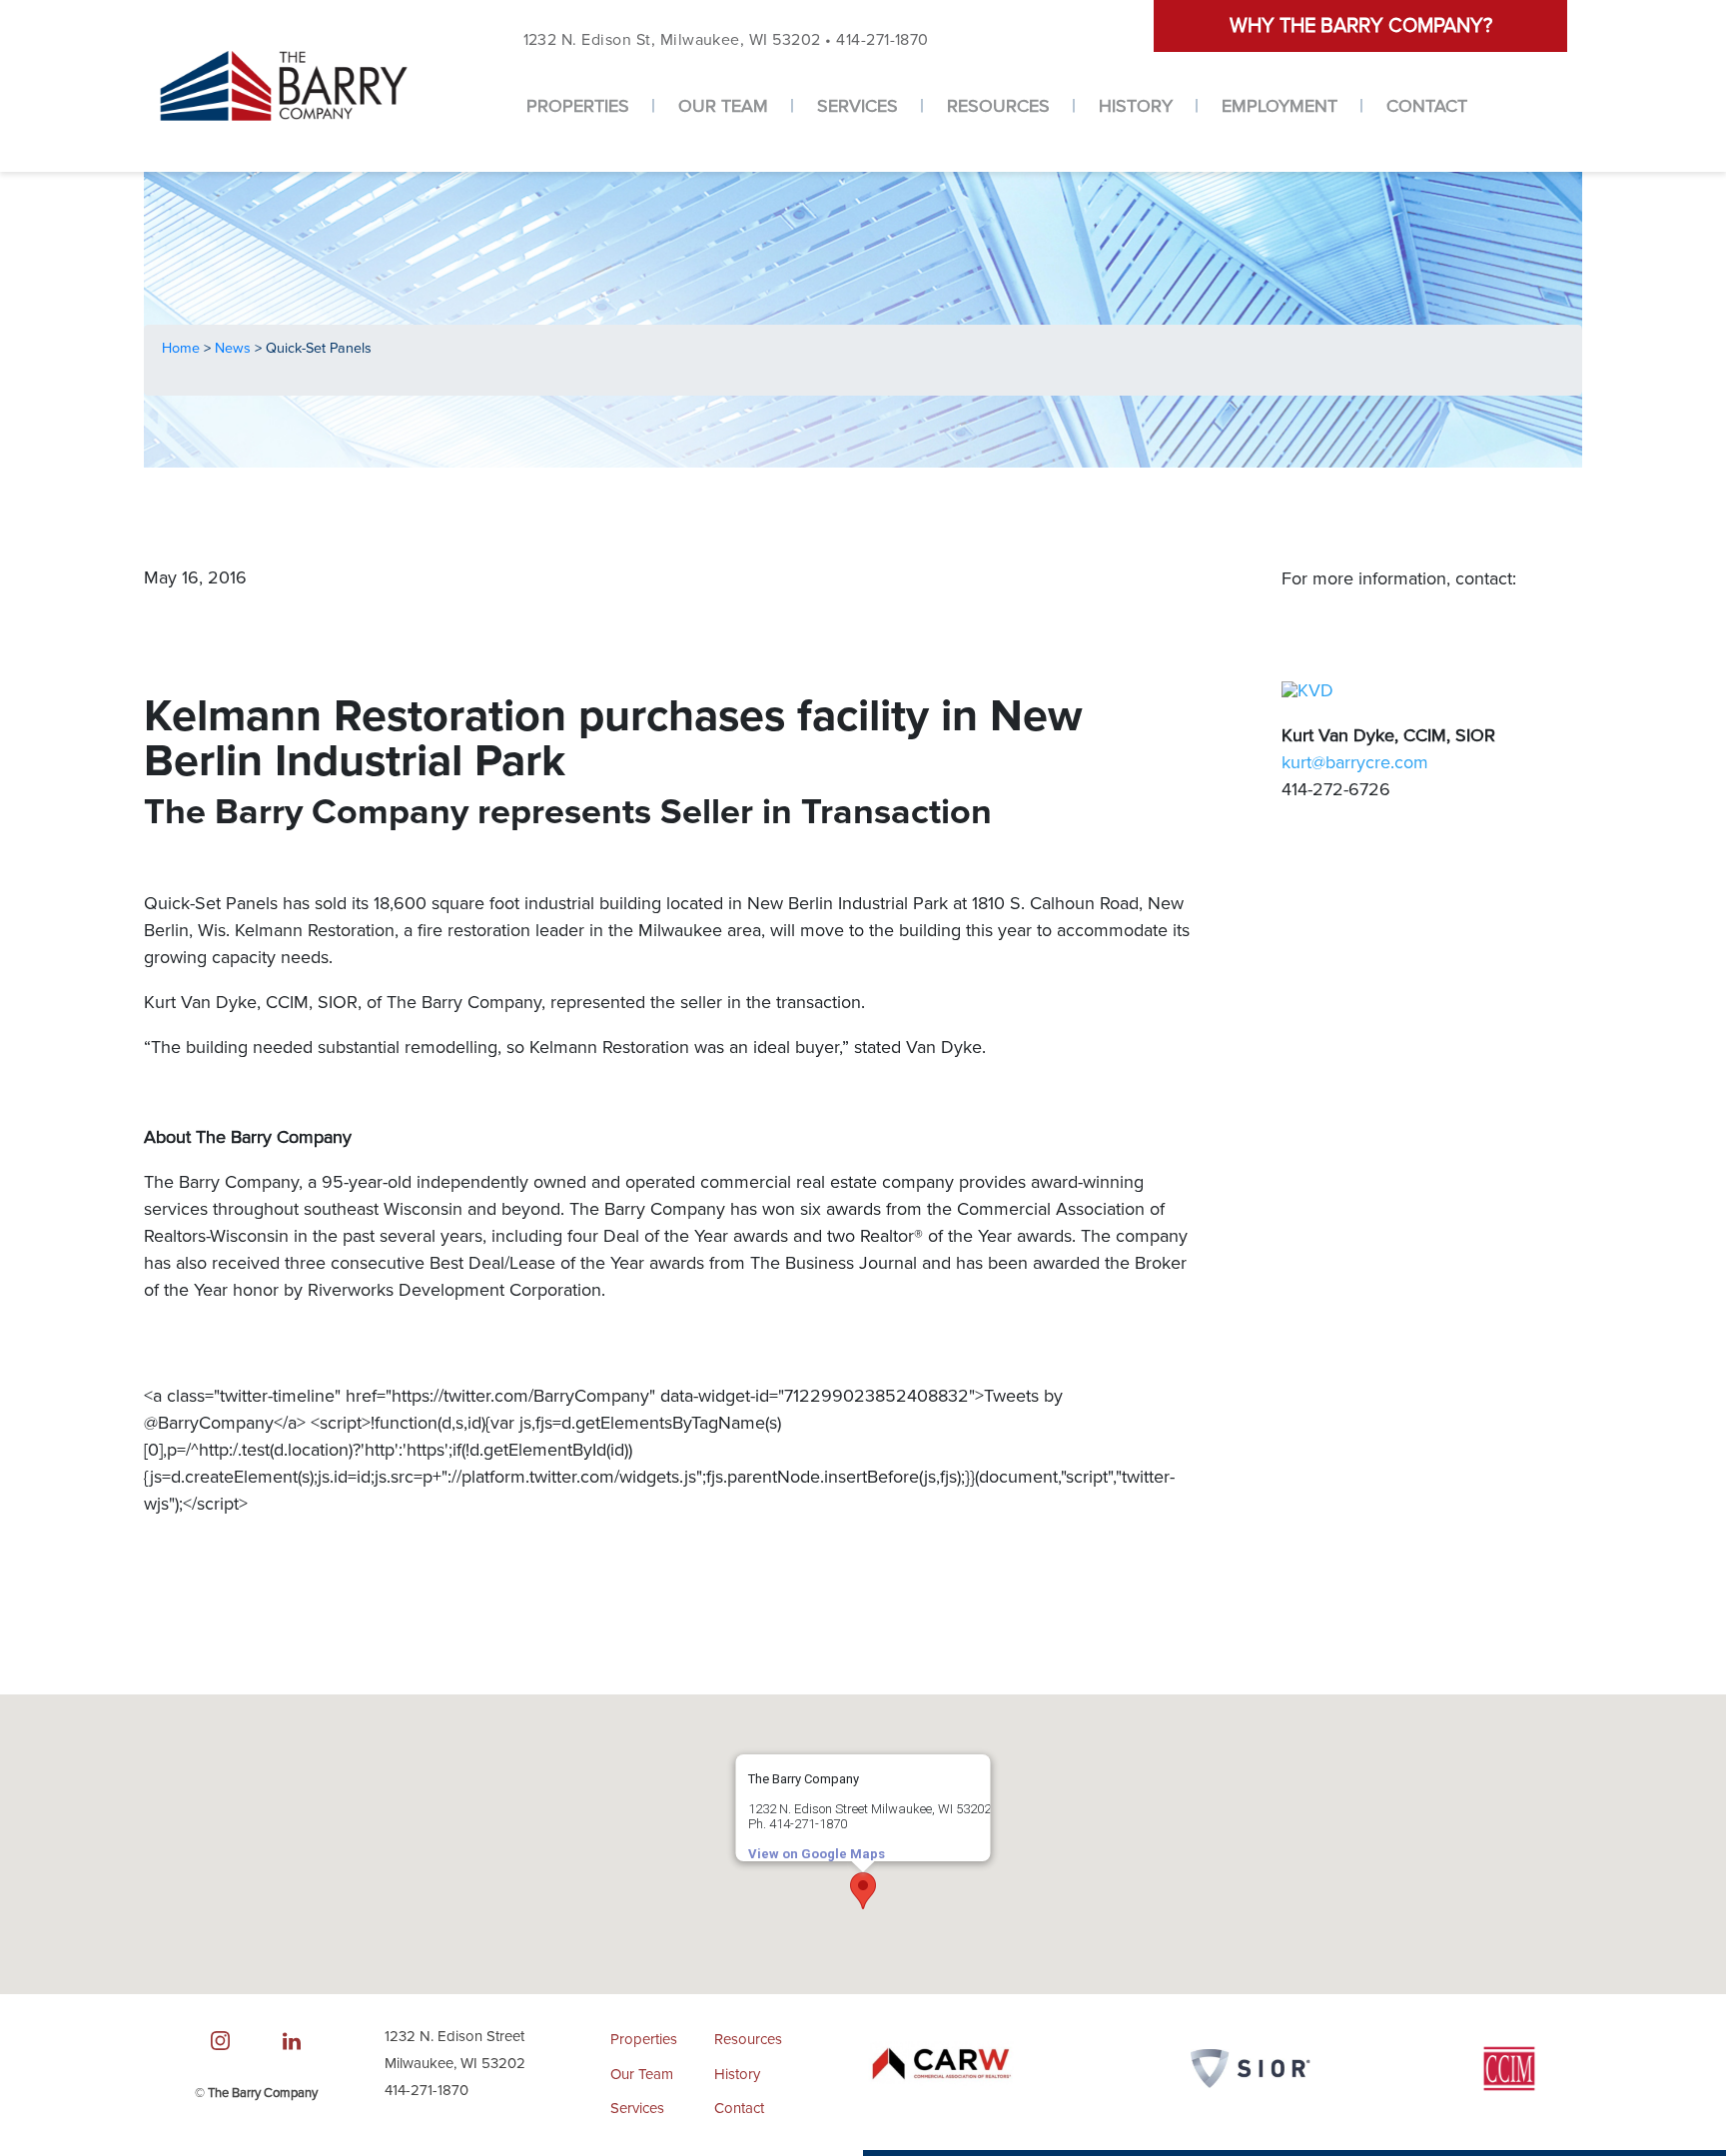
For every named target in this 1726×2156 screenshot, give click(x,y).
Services (858, 106)
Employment (1280, 106)
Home (183, 348)
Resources (998, 106)
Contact (1427, 106)
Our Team (723, 106)
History (1136, 106)
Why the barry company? (1361, 26)
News (235, 348)
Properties (578, 106)
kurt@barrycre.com (1355, 762)
